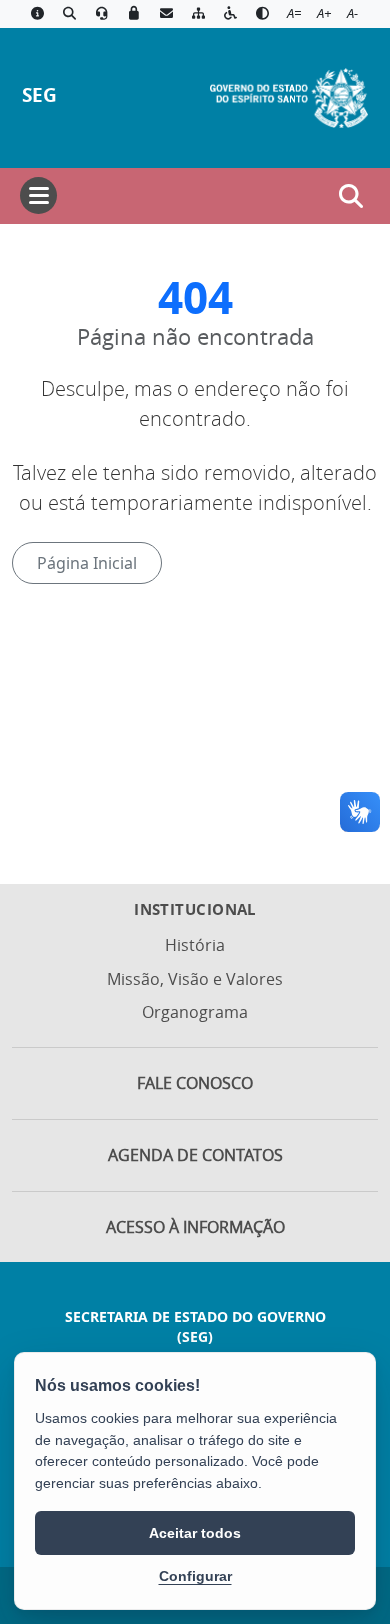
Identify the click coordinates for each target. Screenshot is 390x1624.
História (195, 945)
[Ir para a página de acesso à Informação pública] (37, 14)
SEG (39, 94)
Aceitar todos (195, 1533)
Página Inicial (87, 563)
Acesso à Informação (195, 1227)
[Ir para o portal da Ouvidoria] (102, 14)
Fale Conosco (195, 1083)
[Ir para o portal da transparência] (69, 14)
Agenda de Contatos (195, 1155)
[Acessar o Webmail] (166, 14)
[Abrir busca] (351, 196)
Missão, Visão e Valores (195, 979)
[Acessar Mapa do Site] (198, 14)
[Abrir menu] (38, 195)
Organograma (195, 1012)
